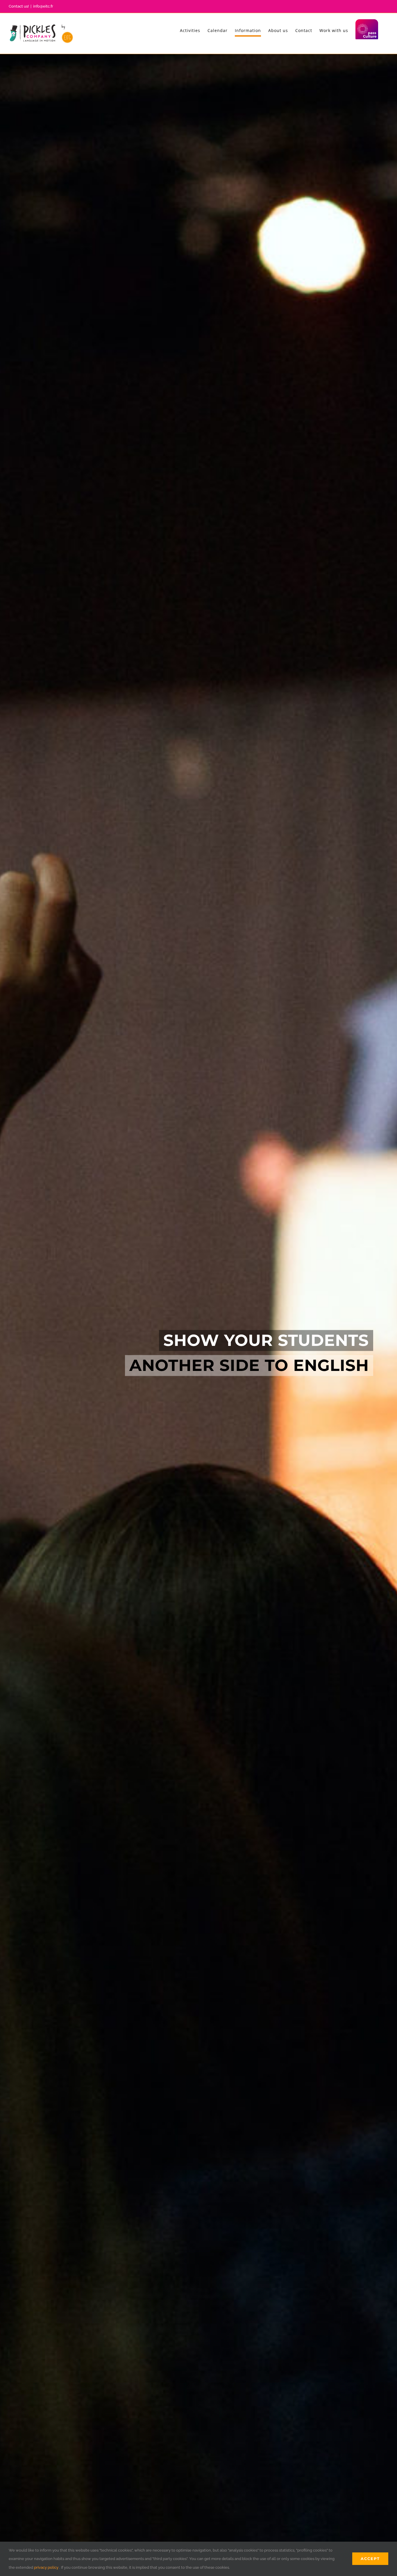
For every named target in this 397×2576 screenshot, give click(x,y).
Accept (370, 2559)
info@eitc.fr (43, 6)
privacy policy (46, 2567)
